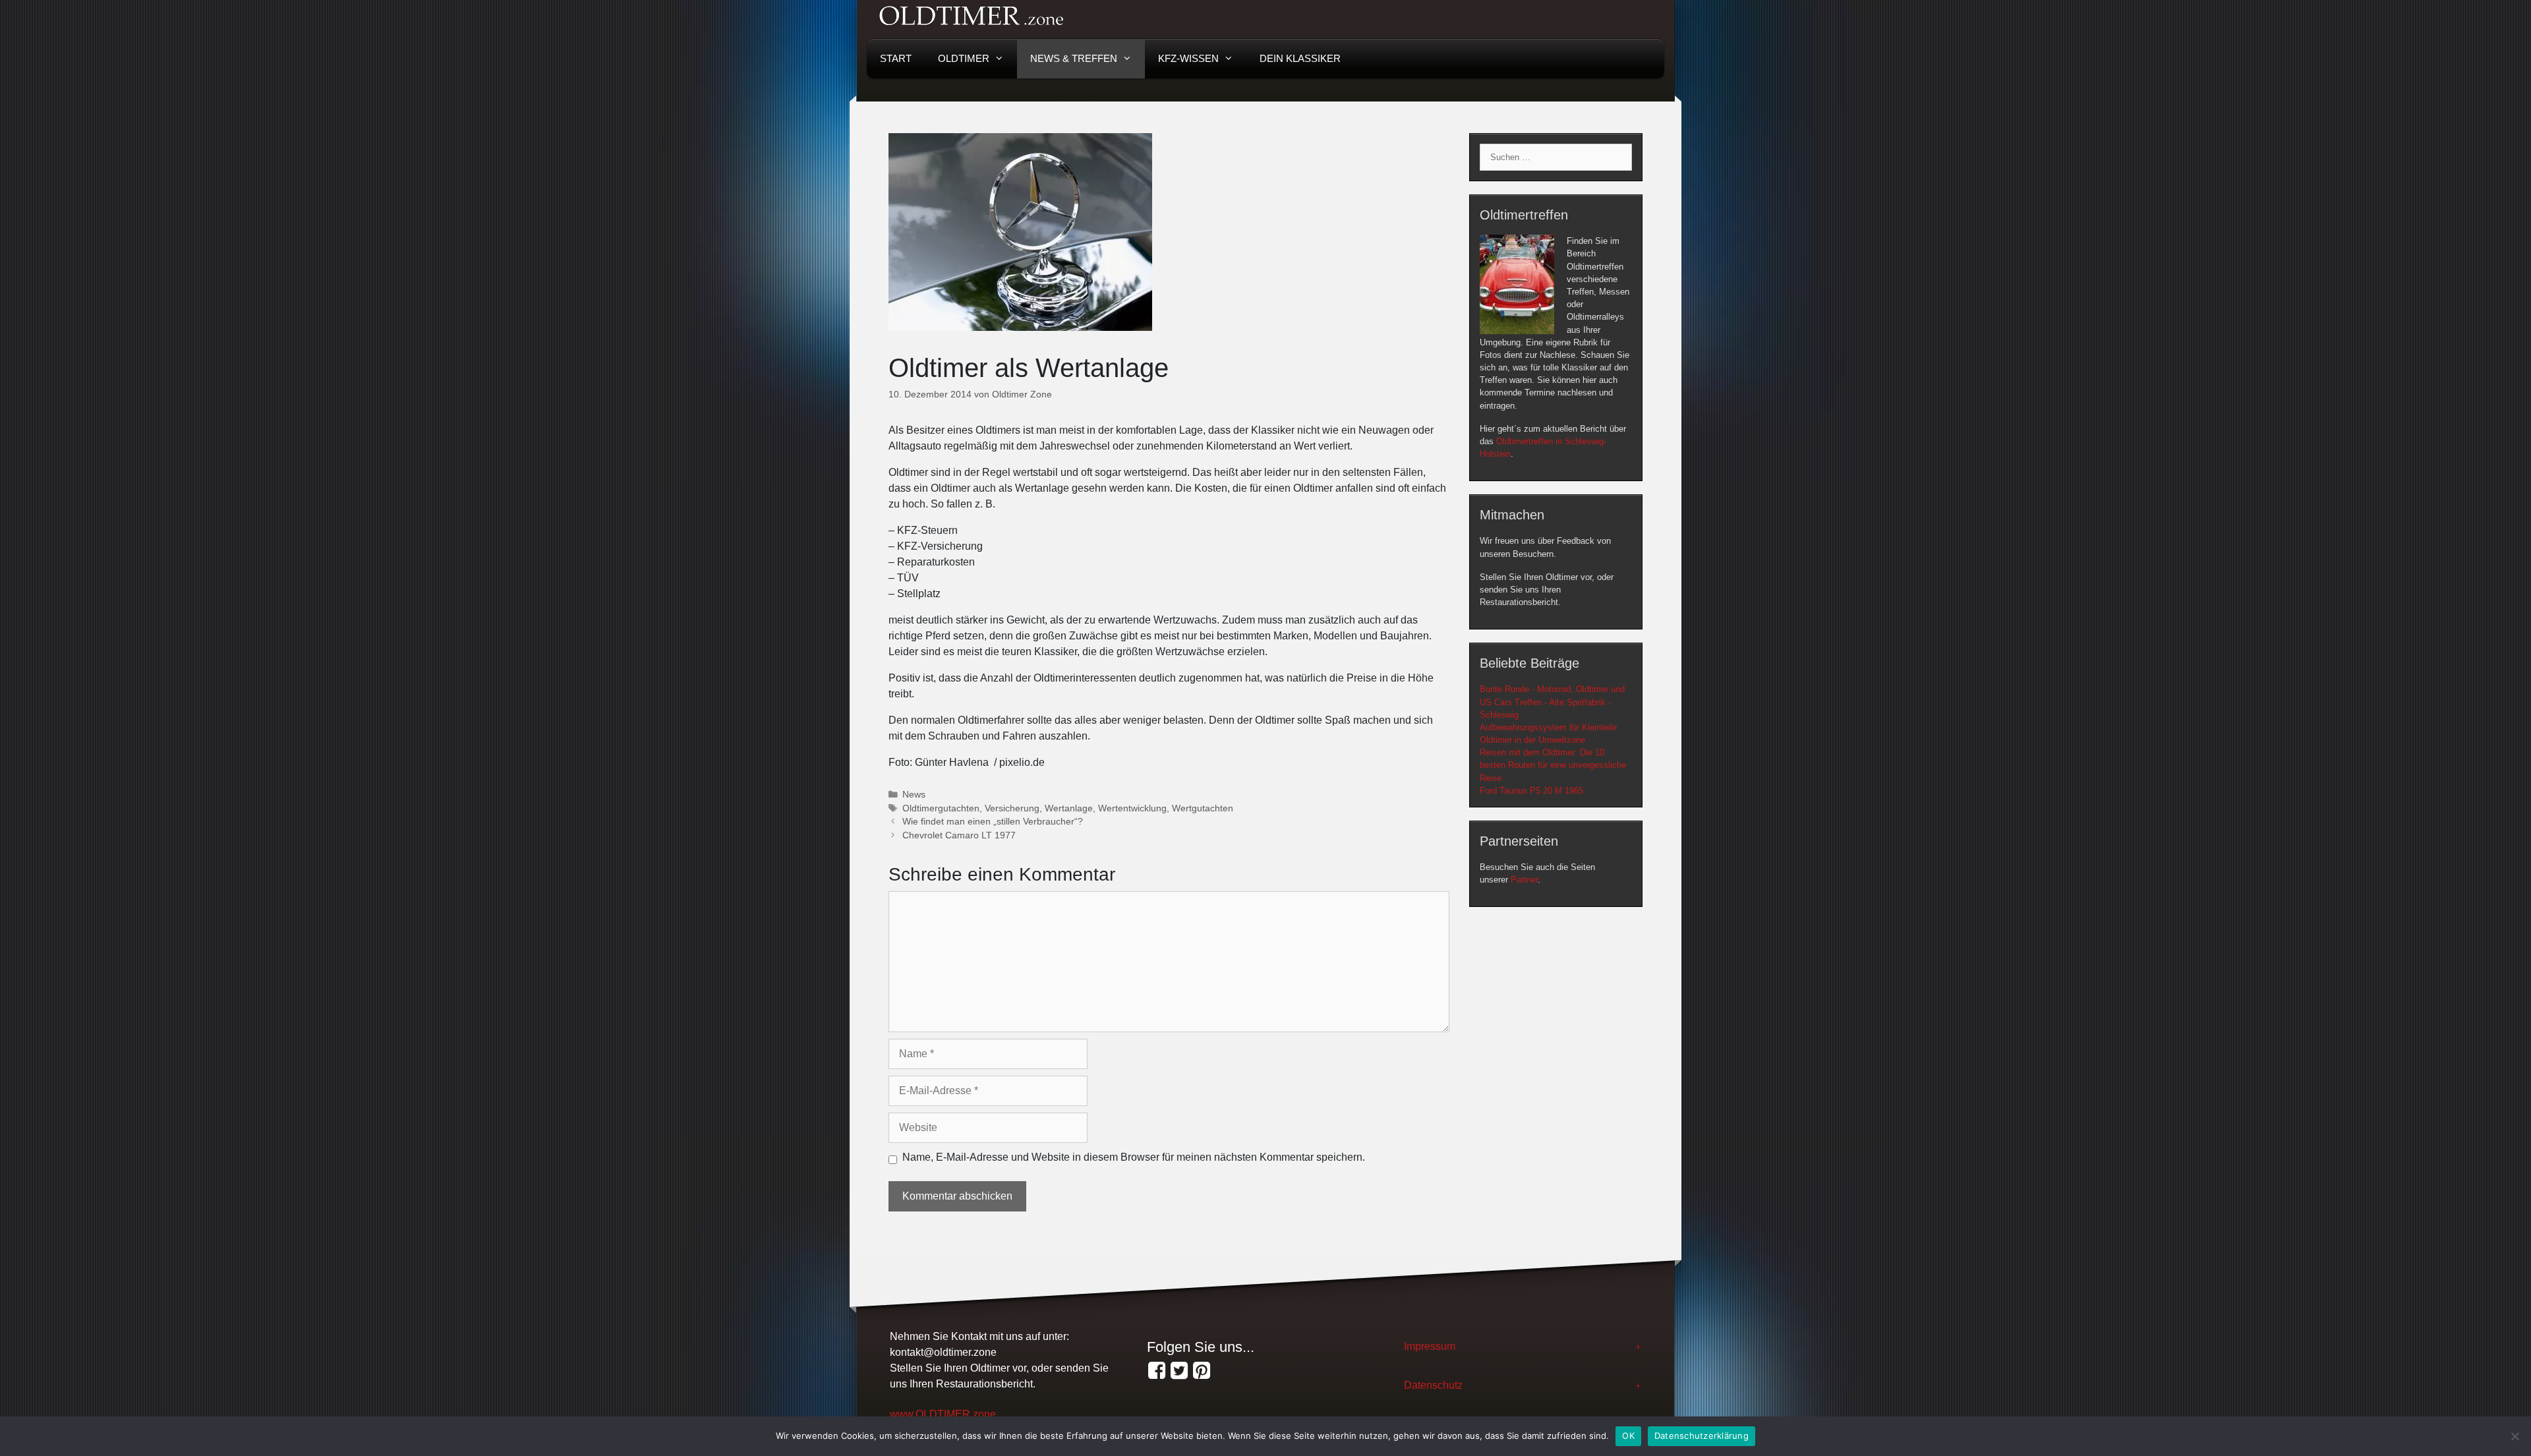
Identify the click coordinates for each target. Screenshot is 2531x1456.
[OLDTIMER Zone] (1179, 1371)
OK (1628, 1436)
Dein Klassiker (1300, 58)
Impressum (1430, 1346)
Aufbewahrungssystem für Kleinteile (1548, 727)
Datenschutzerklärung (1702, 1436)
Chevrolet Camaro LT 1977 (959, 835)
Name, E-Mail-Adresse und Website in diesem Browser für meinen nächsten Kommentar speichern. (1134, 1157)
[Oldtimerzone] (1202, 1371)
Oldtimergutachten (941, 808)
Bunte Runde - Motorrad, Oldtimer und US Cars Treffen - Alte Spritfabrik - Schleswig (1552, 702)
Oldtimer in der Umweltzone (1532, 740)
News (914, 795)
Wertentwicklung (1132, 808)
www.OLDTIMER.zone (943, 1414)
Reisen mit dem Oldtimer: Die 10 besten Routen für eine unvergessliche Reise (1553, 765)
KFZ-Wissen (1188, 58)
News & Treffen (1074, 58)
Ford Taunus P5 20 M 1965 (1531, 791)
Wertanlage (1069, 808)
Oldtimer (964, 58)
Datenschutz (1433, 1385)
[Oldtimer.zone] (1157, 1371)
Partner (1524, 880)
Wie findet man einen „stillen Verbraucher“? (993, 822)
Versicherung (1012, 808)
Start (896, 58)
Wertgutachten (1203, 808)
